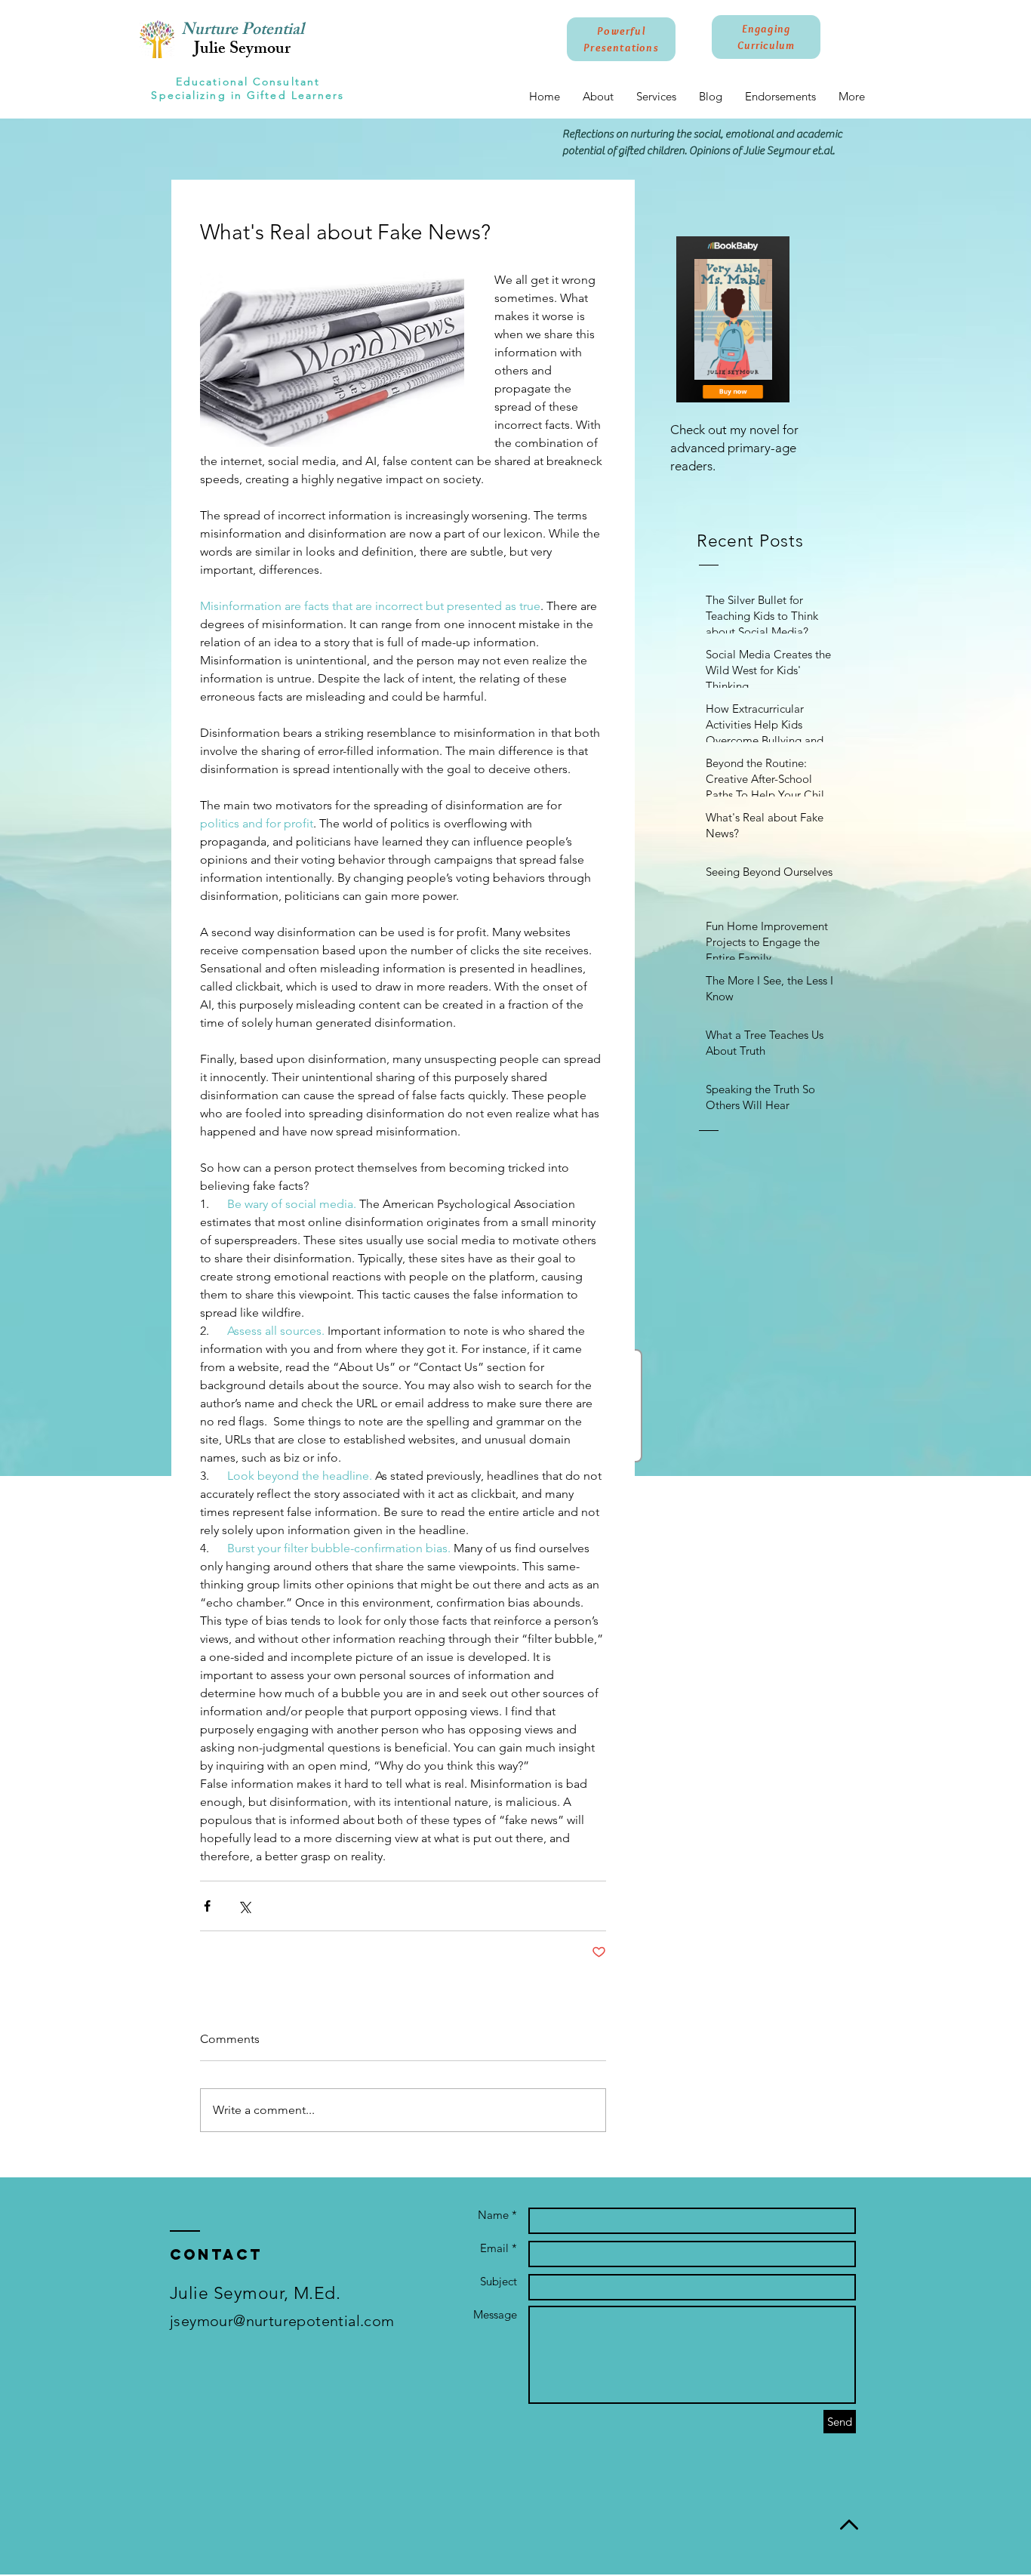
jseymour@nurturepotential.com (282, 2321)
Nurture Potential (243, 31)
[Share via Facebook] (207, 1906)
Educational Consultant (248, 82)
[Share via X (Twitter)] (244, 1906)
